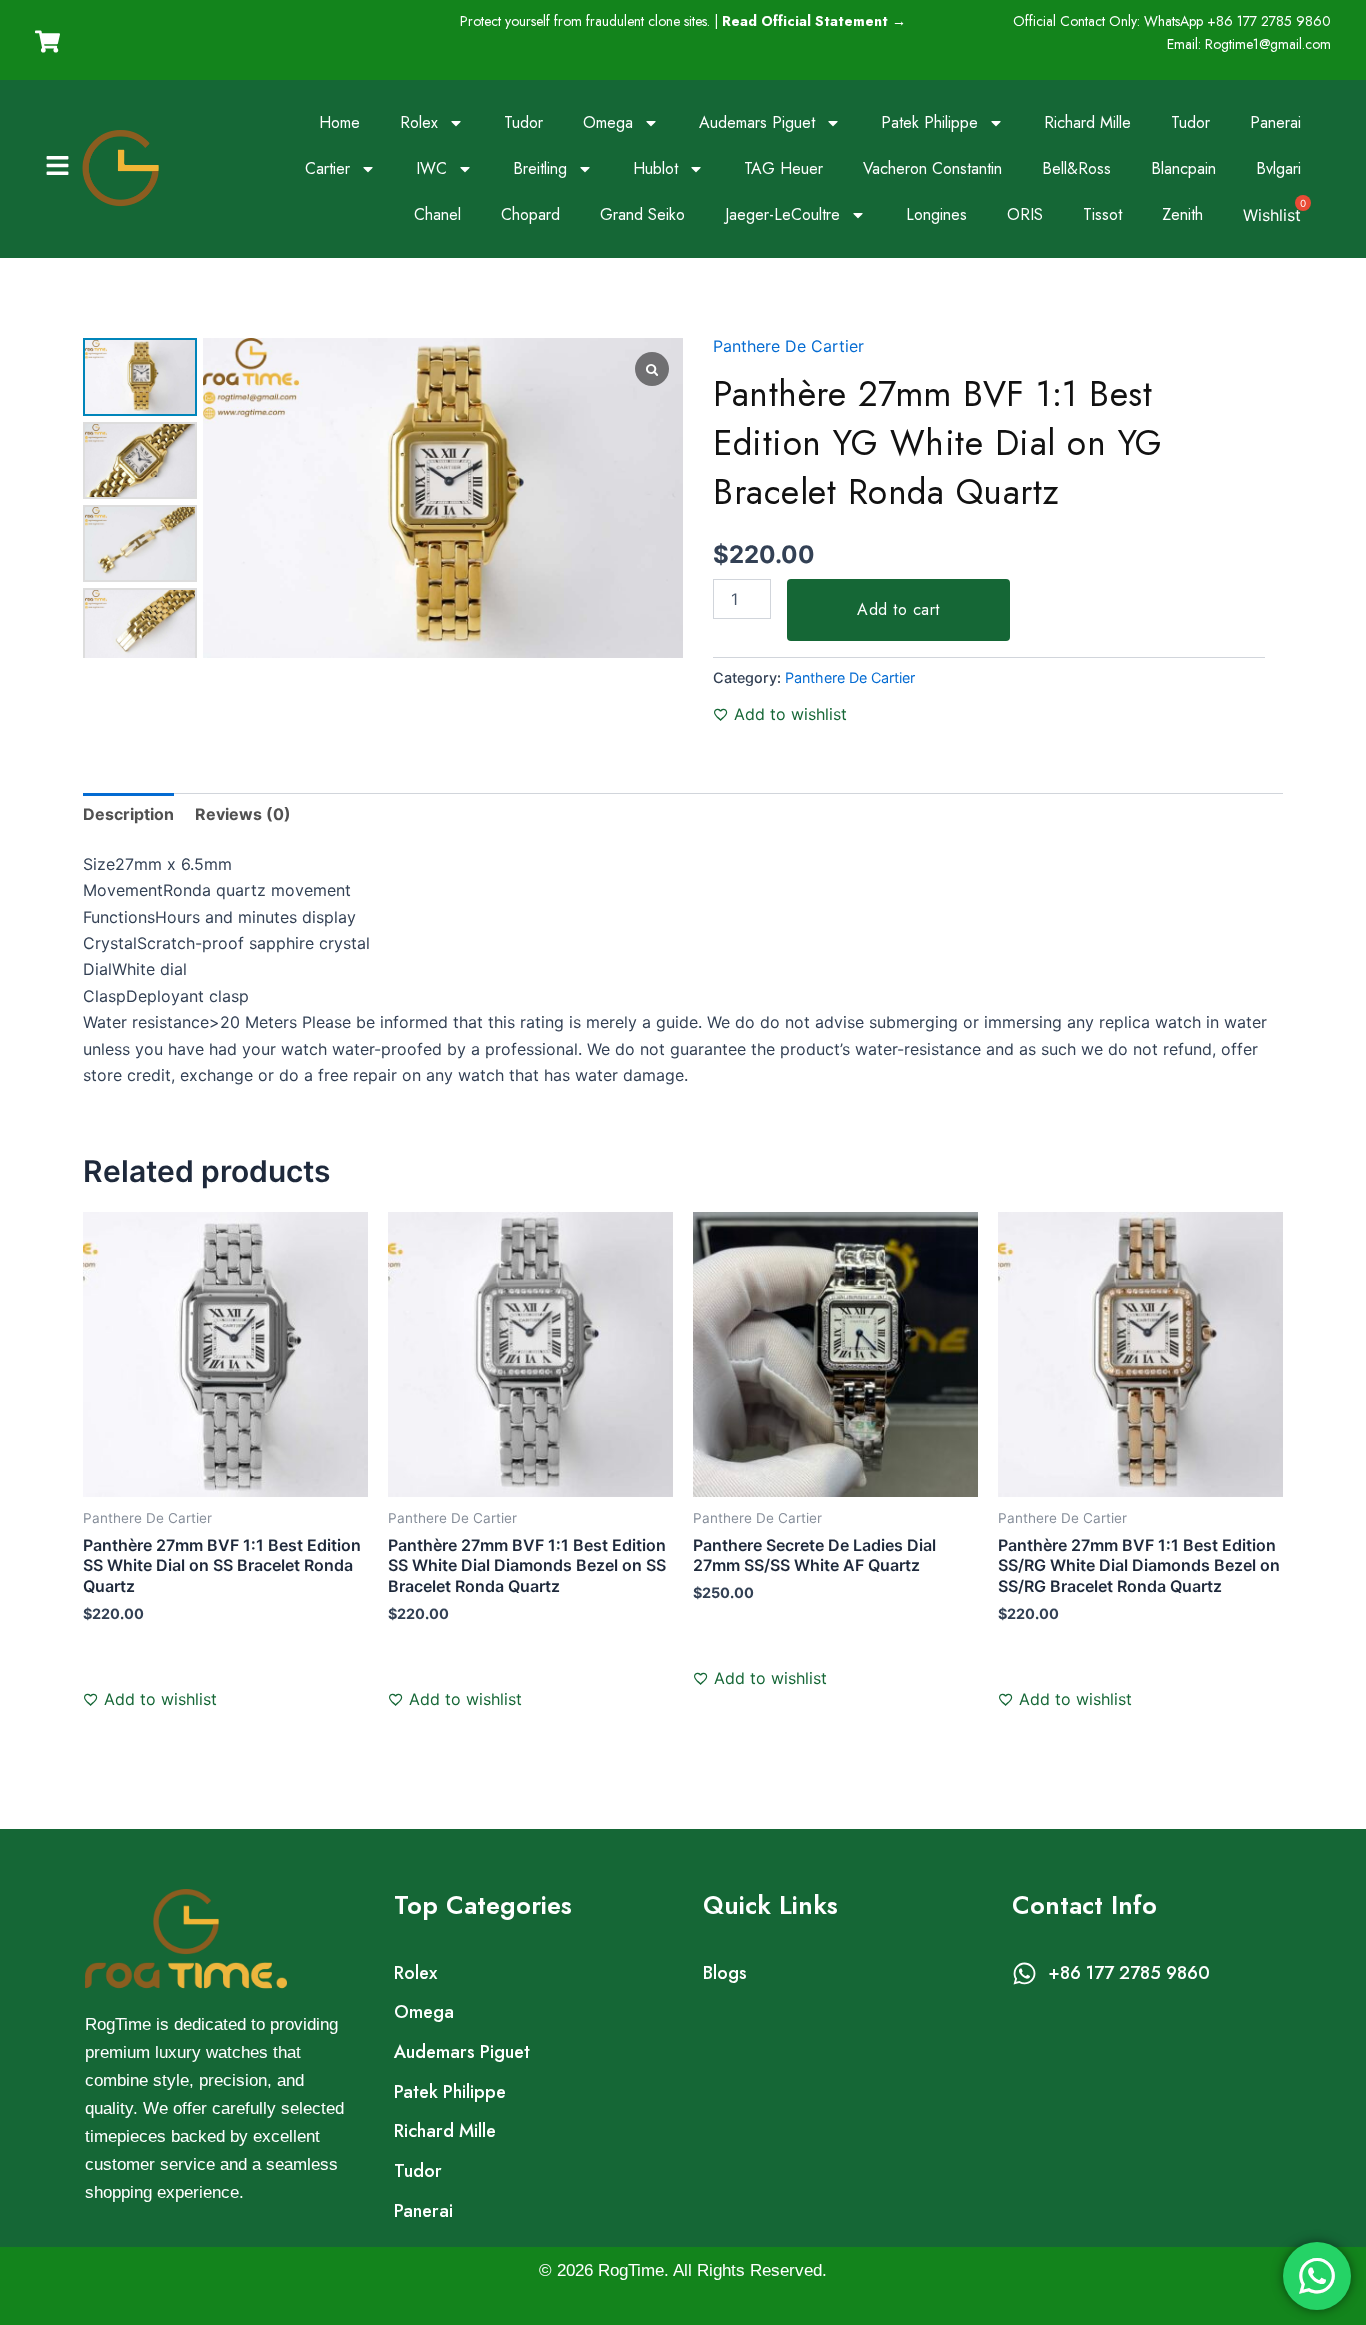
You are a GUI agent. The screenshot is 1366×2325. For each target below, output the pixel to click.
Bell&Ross (1076, 168)
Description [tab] (128, 814)
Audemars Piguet (757, 122)
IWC (431, 168)
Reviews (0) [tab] (243, 814)
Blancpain (1183, 168)
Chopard (530, 214)
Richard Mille (1087, 122)
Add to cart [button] (146, 1674)
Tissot (1102, 214)
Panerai (1275, 122)
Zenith (1182, 214)
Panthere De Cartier (788, 346)
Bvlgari (1278, 168)
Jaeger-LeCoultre (782, 214)
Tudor (523, 122)
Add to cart (898, 609)
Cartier (327, 168)
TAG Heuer (783, 168)
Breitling (540, 168)
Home (339, 122)
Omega (608, 122)
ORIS (1025, 214)
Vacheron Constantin (932, 168)
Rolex (419, 122)
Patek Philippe (929, 122)
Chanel (437, 214)
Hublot (655, 168)
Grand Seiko (642, 214)
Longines (936, 214)
